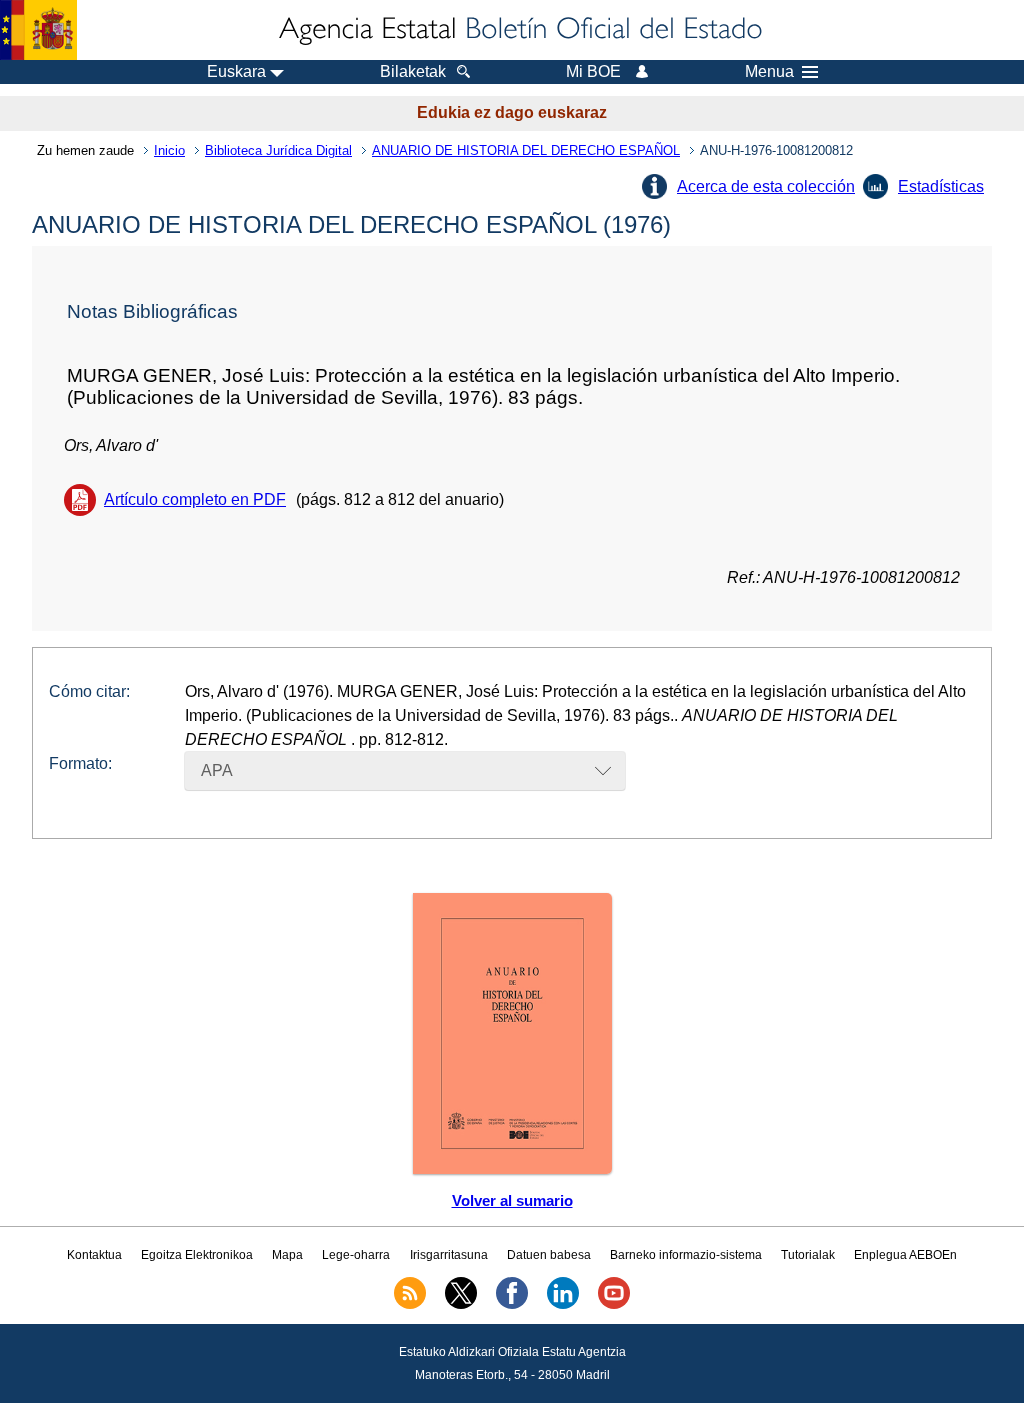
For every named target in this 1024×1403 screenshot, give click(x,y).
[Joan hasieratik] (519, 30)
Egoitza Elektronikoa (197, 1255)
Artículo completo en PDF (195, 499)
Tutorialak (808, 1255)
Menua (769, 72)
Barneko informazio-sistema (686, 1255)
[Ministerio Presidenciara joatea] (38, 30)
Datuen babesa (549, 1255)
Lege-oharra (356, 1255)
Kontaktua (94, 1255)
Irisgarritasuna (449, 1255)
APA (217, 770)
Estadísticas (941, 186)
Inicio (169, 150)
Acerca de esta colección (766, 186)
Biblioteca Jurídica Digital (278, 150)
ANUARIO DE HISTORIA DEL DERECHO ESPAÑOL (526, 150)
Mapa (287, 1255)
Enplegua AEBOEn (905, 1255)
